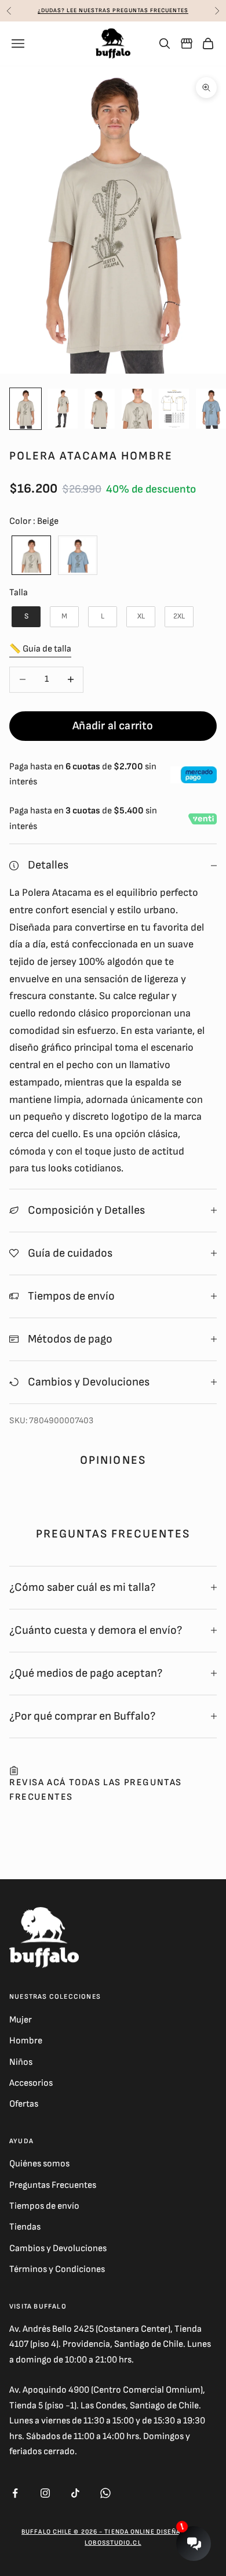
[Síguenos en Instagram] (45, 2493)
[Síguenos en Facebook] (15, 2493)
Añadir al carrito (113, 726)
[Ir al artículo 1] (25, 409)
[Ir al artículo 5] (174, 409)
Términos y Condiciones (57, 2269)
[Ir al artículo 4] (137, 409)
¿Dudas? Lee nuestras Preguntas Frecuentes (113, 10)
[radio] (30, 555)
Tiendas (25, 2227)
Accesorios (31, 2083)
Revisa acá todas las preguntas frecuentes (96, 1790)
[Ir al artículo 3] (100, 409)
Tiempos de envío (44, 2206)
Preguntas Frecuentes (53, 2185)
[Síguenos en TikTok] (75, 2493)
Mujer (21, 2020)
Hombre (26, 2041)
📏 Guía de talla (40, 649)
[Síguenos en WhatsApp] (105, 2493)
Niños (21, 2062)
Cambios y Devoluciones (58, 2248)
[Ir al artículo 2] (63, 409)
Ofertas (24, 2104)
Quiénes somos (39, 2164)
